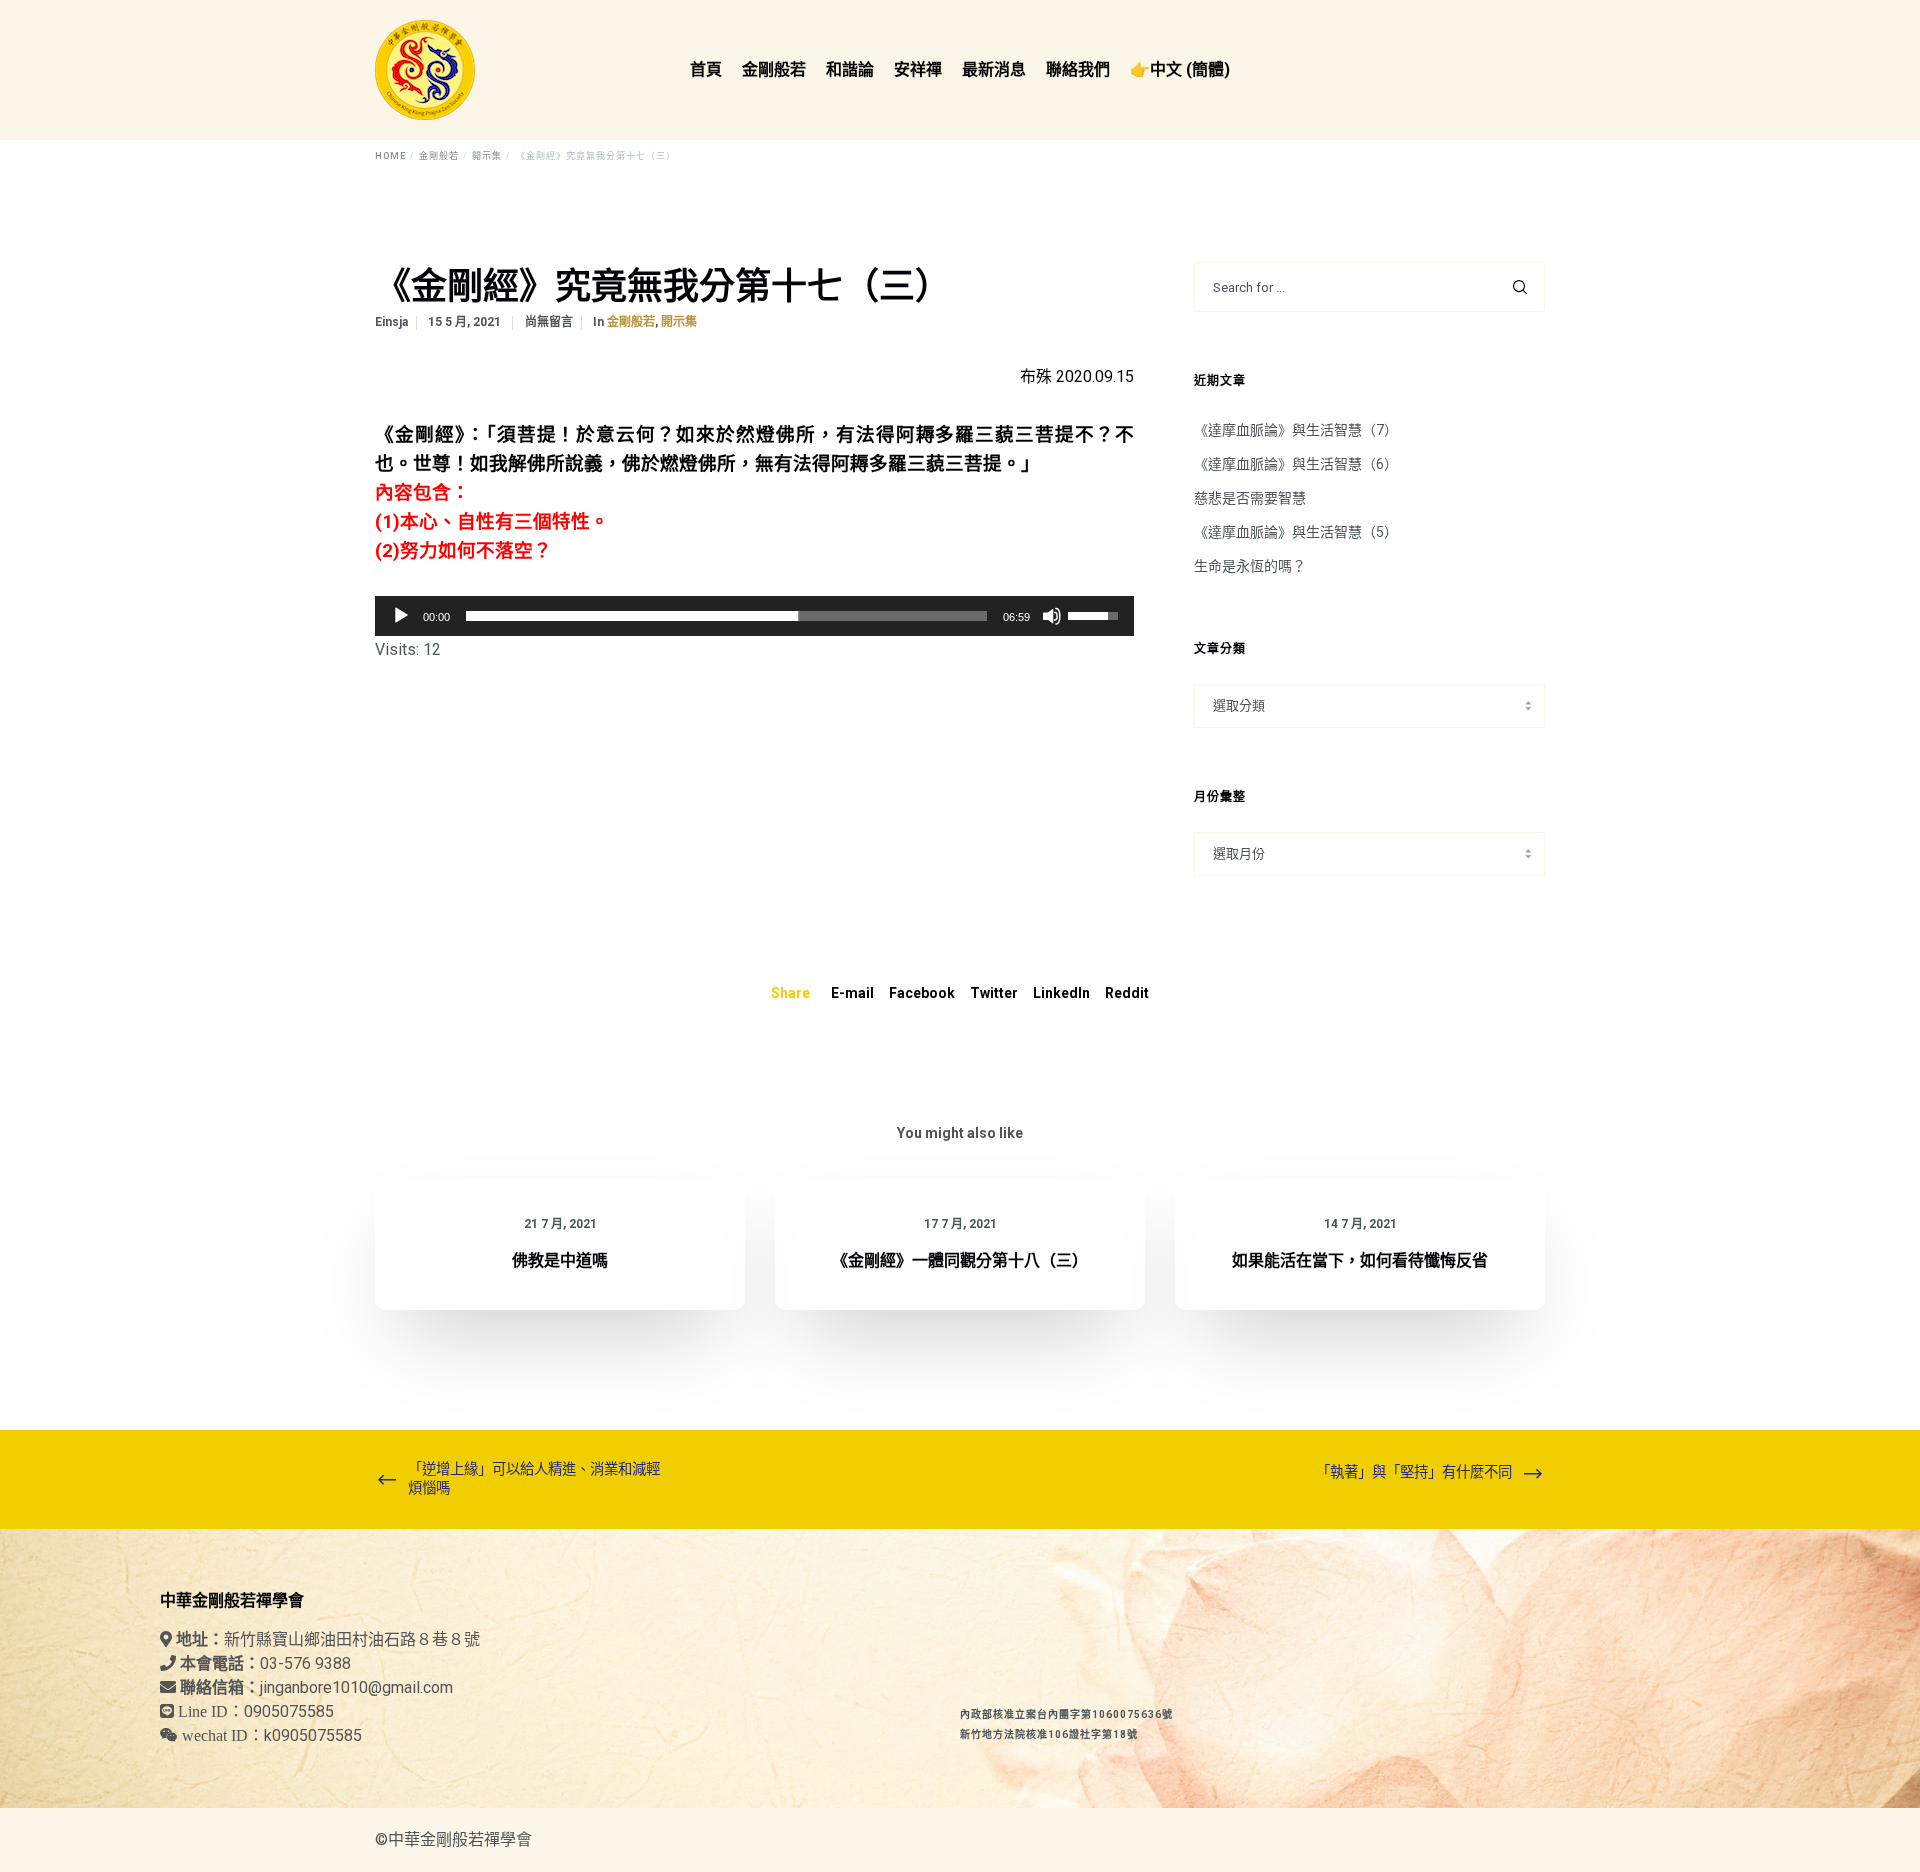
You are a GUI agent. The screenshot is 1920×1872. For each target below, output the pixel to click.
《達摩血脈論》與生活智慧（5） (1296, 532)
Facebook (922, 993)
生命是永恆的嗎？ (1250, 566)
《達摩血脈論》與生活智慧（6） (1296, 464)
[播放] (401, 616)
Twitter (994, 993)
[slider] (726, 616)
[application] (754, 616)
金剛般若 (631, 322)
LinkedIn (1061, 993)
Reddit (1127, 993)
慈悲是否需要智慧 (1250, 498)
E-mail (852, 993)
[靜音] (1052, 616)
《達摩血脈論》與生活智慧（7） (1296, 430)
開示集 (679, 322)
